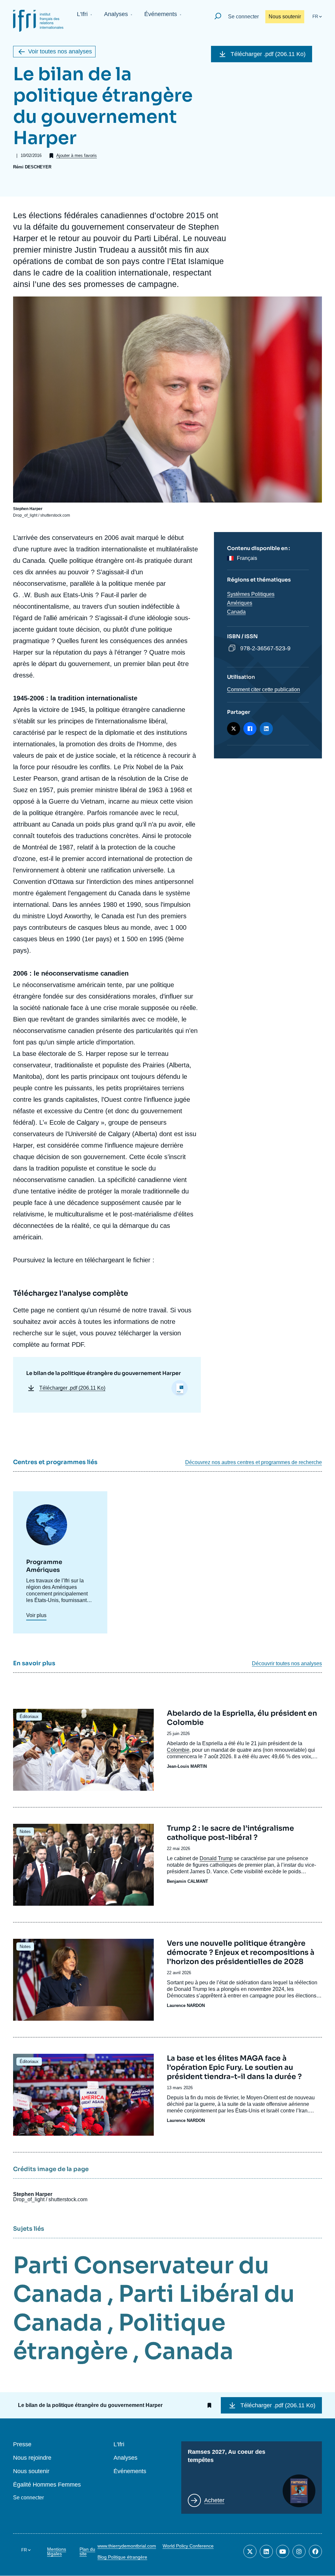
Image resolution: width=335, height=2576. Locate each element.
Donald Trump (216, 1858)
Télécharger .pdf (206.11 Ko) (268, 54)
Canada (236, 612)
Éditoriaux (29, 1717)
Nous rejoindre (32, 2458)
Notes (25, 1832)
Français (247, 558)
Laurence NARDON (186, 2005)
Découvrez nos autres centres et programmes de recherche (254, 1462)
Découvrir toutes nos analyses (287, 1664)
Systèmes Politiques (251, 594)
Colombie (178, 1750)
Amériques (240, 603)
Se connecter (243, 17)
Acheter (214, 2500)
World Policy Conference (188, 2546)
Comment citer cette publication (264, 689)
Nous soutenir (285, 17)
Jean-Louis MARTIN (187, 1766)
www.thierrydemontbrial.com (127, 2546)
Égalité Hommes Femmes (47, 2485)
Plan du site (87, 2551)
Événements (161, 14)
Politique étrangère (119, 2337)
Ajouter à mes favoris (77, 155)
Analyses (116, 14)
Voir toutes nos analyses (60, 51)
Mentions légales (57, 2551)
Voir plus (36, 1615)
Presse (22, 2444)
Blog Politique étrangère (122, 2557)
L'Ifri (82, 14)
